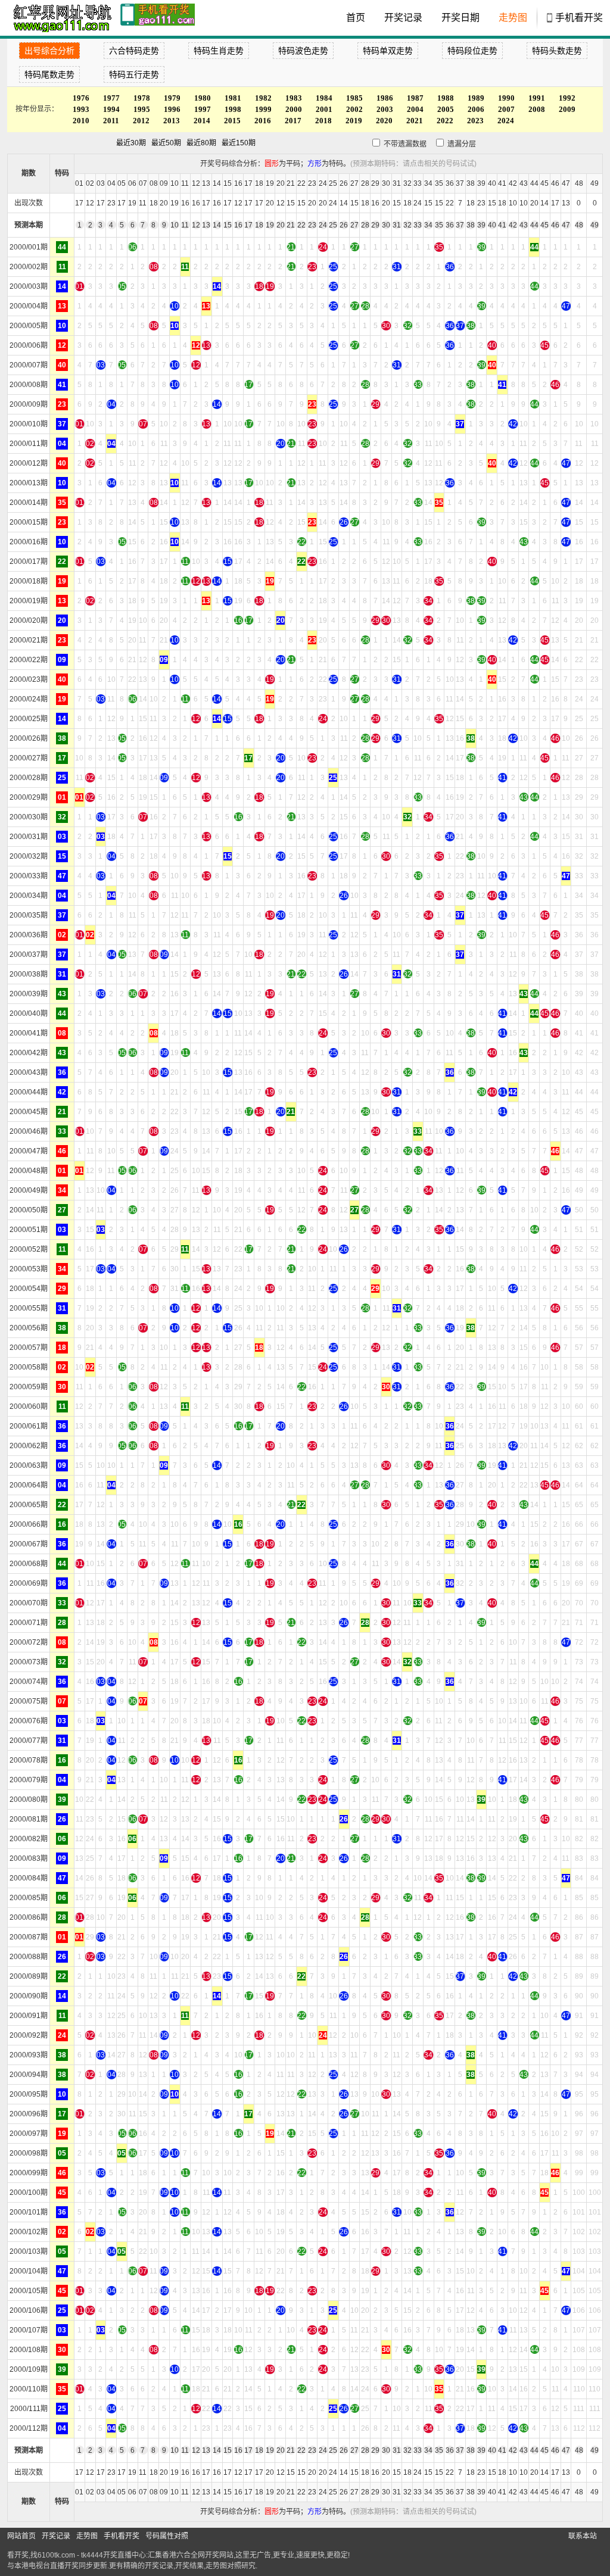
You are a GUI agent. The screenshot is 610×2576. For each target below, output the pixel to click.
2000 (294, 109)
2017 (293, 121)
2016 (263, 121)
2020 (384, 121)
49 (595, 225)
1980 (203, 98)
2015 (232, 121)
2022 (445, 121)
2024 (506, 121)
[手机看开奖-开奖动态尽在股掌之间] (158, 18)
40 (492, 225)
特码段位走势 (472, 51)
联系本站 (583, 2536)
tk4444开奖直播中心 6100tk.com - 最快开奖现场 (61, 18)
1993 (81, 109)
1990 (506, 98)
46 (555, 225)
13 (206, 225)
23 (312, 225)
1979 (172, 98)
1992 (567, 98)
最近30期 (131, 143)
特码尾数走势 (49, 74)
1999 (263, 109)
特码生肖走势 (219, 51)
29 (375, 225)
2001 (324, 109)
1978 (142, 98)
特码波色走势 (303, 51)
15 (228, 225)
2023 (475, 121)
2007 (506, 109)
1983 (294, 98)
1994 (111, 109)
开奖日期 (460, 18)
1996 (172, 109)
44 (534, 225)
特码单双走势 (388, 51)
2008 (537, 109)
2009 (567, 109)
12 (196, 225)
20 (281, 225)
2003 (385, 109)
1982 (263, 98)
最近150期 (239, 143)
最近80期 (201, 143)
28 (365, 225)
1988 (446, 98)
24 (323, 225)
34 (428, 225)
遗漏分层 (461, 144)
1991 (537, 98)
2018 (323, 121)
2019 (354, 121)
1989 (476, 98)
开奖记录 (403, 18)
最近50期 (166, 143)
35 (439, 225)
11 (185, 225)
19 (270, 225)
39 (481, 225)
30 (386, 225)
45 (544, 225)
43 (524, 225)
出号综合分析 (49, 51)
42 (513, 225)
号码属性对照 (167, 2536)
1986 (385, 98)
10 (175, 225)
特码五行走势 (134, 74)
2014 (202, 121)
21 (291, 225)
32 (407, 225)
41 (502, 225)
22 (301, 225)
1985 (354, 98)
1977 (111, 98)
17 (248, 225)
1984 (324, 98)
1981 (233, 98)
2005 (446, 109)
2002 (354, 109)
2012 (141, 121)
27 (354, 225)
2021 (415, 121)
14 (217, 225)
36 (450, 225)
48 (579, 225)
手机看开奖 (579, 18)
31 (397, 225)
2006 (476, 109)
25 (333, 225)
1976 (81, 98)
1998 (233, 109)
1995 (142, 109)
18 (259, 225)
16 (238, 225)
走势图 (513, 18)
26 (344, 225)
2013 (172, 121)
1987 (415, 98)
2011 (111, 121)
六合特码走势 (134, 51)
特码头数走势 (557, 51)
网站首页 (21, 2536)
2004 (415, 109)
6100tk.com (56, 2555)
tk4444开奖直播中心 (113, 2555)
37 (460, 225)
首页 (356, 18)
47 (566, 225)
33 (418, 225)
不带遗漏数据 (405, 144)
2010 (81, 121)
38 (471, 225)
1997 (203, 109)
